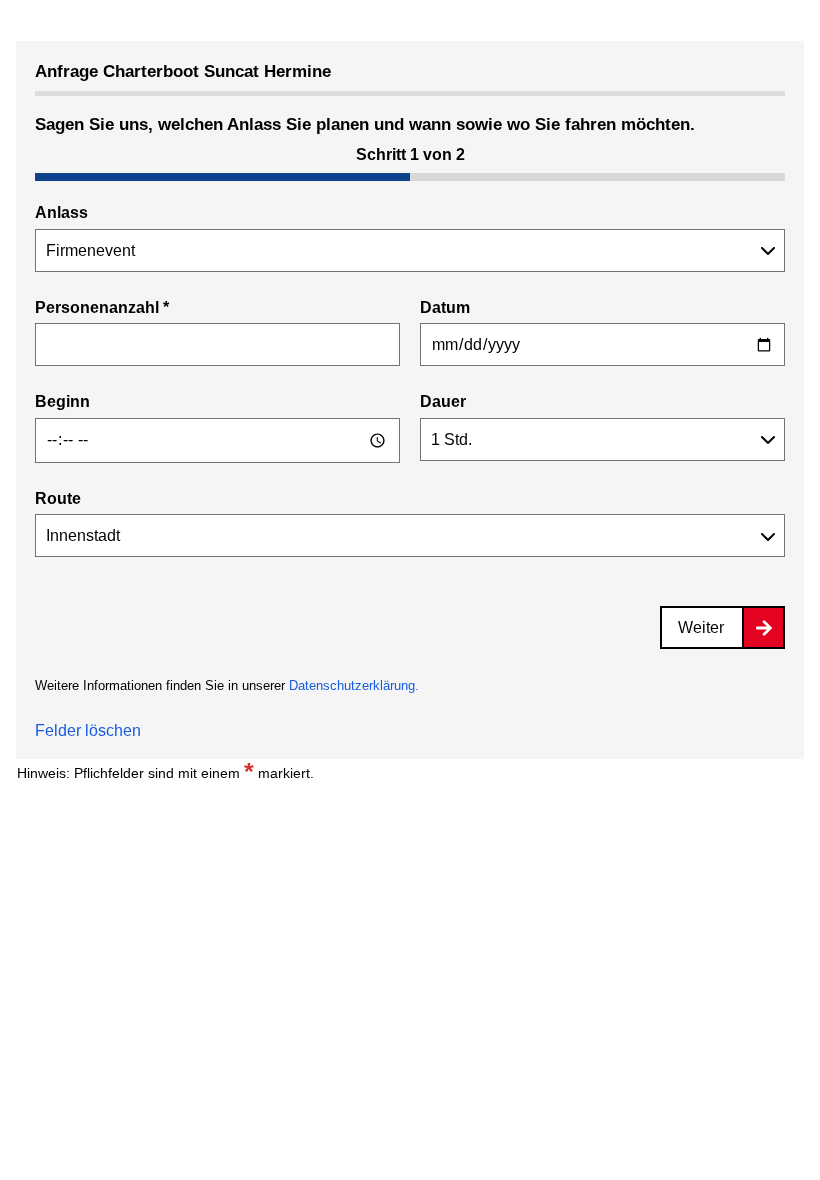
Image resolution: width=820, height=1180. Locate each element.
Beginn (62, 401)
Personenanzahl (102, 307)
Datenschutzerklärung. (354, 685)
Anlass (61, 212)
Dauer (443, 401)
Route (58, 498)
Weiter (701, 627)
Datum (445, 307)
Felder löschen (88, 730)
